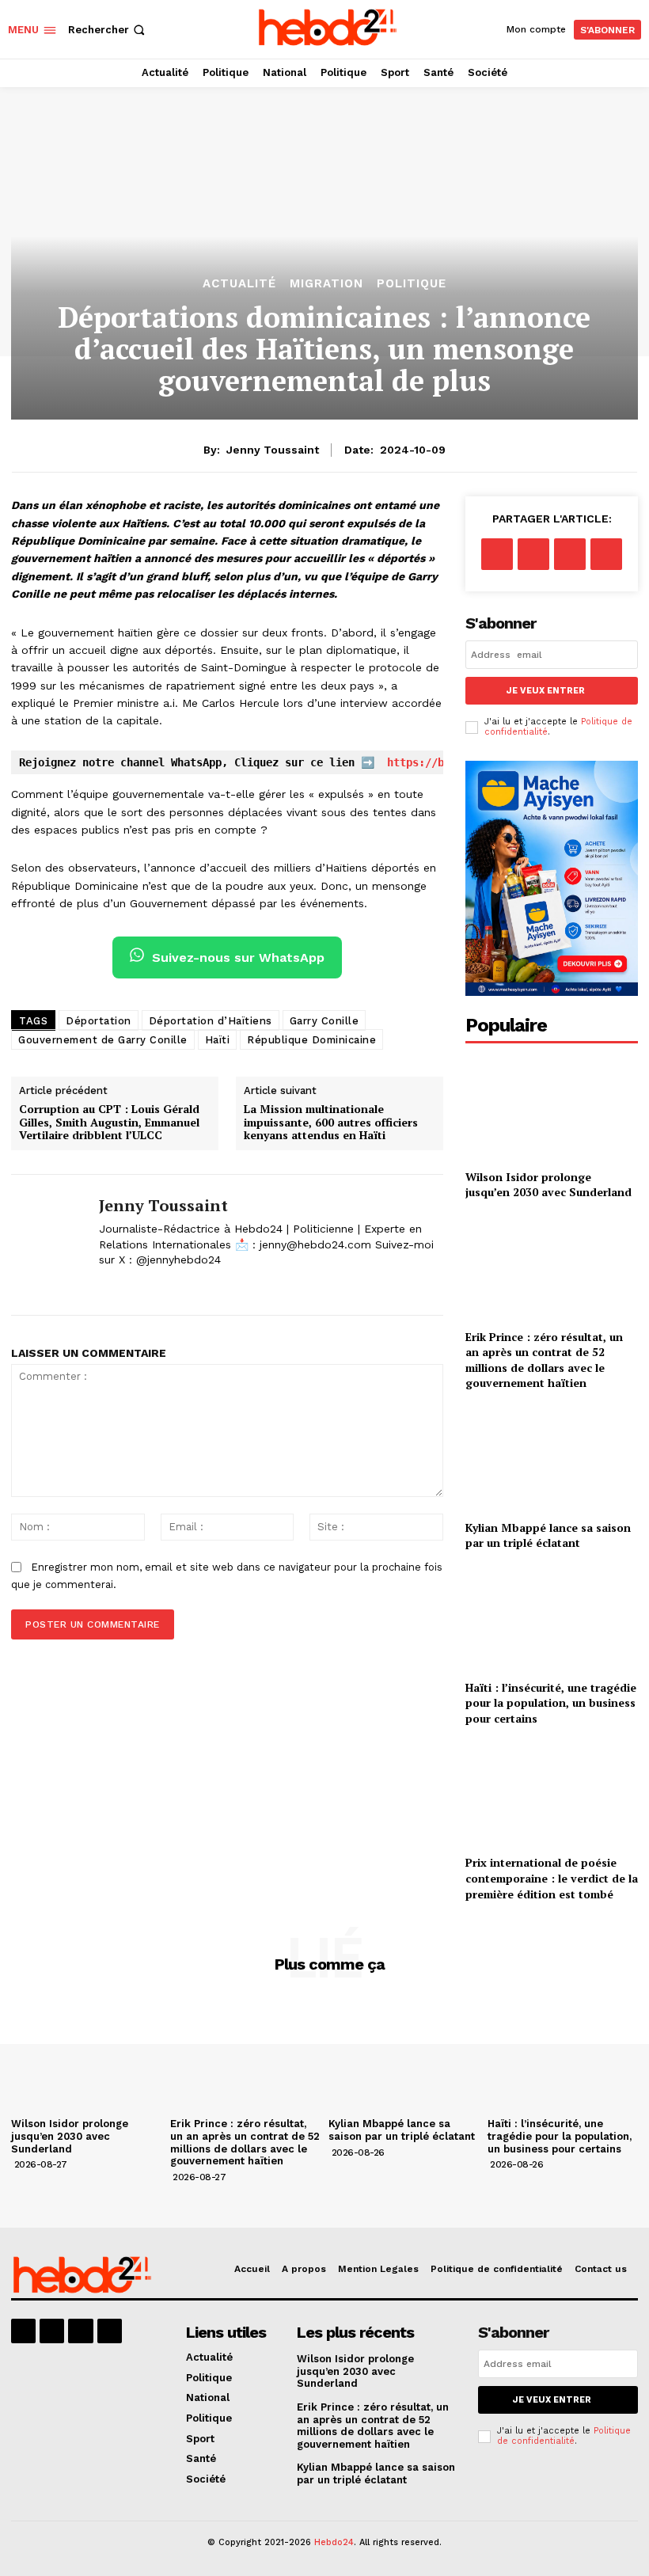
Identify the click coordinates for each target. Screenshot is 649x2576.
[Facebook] (497, 554)
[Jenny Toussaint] (49, 1245)
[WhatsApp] (606, 554)
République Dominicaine (311, 1040)
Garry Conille (324, 1021)
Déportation (99, 1021)
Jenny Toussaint (273, 450)
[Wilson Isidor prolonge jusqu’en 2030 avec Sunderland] (552, 1108)
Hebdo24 (334, 2542)
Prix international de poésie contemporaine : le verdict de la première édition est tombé (552, 1878)
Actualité (239, 284)
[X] (105, 1285)
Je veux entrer (546, 691)
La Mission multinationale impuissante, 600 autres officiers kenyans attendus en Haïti (331, 1123)
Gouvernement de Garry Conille (103, 1040)
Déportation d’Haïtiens (211, 1021)
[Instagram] (52, 2331)
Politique (412, 284)
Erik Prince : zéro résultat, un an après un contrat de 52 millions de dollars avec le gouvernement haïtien (544, 1360)
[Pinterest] (570, 554)
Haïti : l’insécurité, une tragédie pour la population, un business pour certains (551, 1703)
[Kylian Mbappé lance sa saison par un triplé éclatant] (552, 1459)
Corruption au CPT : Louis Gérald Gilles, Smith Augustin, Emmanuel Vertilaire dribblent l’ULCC (109, 1123)
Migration (326, 284)
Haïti (218, 1040)
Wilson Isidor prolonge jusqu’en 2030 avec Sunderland (548, 1185)
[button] (108, 30)
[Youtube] (110, 2331)
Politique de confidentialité (564, 2436)
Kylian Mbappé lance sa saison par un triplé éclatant (548, 1535)
